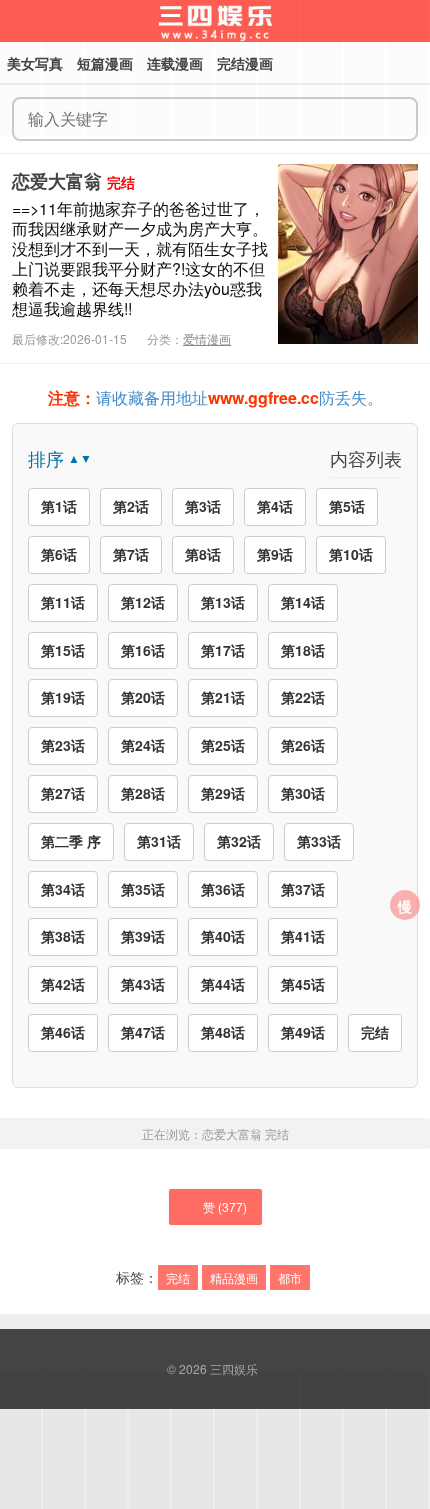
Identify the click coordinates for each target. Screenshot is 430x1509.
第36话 (223, 889)
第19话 (63, 697)
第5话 (347, 506)
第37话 (303, 889)
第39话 (143, 936)
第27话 (63, 793)
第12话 (143, 602)
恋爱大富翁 (57, 181)
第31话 (159, 841)
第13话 (223, 602)
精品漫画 (234, 1277)
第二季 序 (71, 841)
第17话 (223, 650)
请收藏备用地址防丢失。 (215, 397)
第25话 (223, 745)
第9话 (275, 554)
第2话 (131, 506)
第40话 (223, 936)
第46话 (63, 1032)
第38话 (63, 936)
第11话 (63, 602)
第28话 (143, 793)
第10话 (351, 554)
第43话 (143, 984)
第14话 (303, 602)
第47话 (143, 1032)
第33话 (319, 841)
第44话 (223, 984)
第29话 (223, 793)
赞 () (225, 1206)
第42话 (63, 984)
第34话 (63, 889)
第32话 (239, 841)
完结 (375, 1032)
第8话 (203, 554)
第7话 (131, 554)
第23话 (63, 745)
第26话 (303, 745)
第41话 (303, 936)
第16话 (143, 650)
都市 (290, 1277)
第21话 (223, 697)
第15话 (63, 650)
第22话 (303, 697)
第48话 (223, 1032)
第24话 (143, 745)
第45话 (303, 984)
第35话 (143, 889)
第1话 (59, 506)
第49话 (303, 1032)
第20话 (143, 697)
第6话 (59, 554)
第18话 (303, 650)
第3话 (203, 506)
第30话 (303, 793)
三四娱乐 (234, 1368)
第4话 (275, 506)
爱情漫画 (207, 338)
